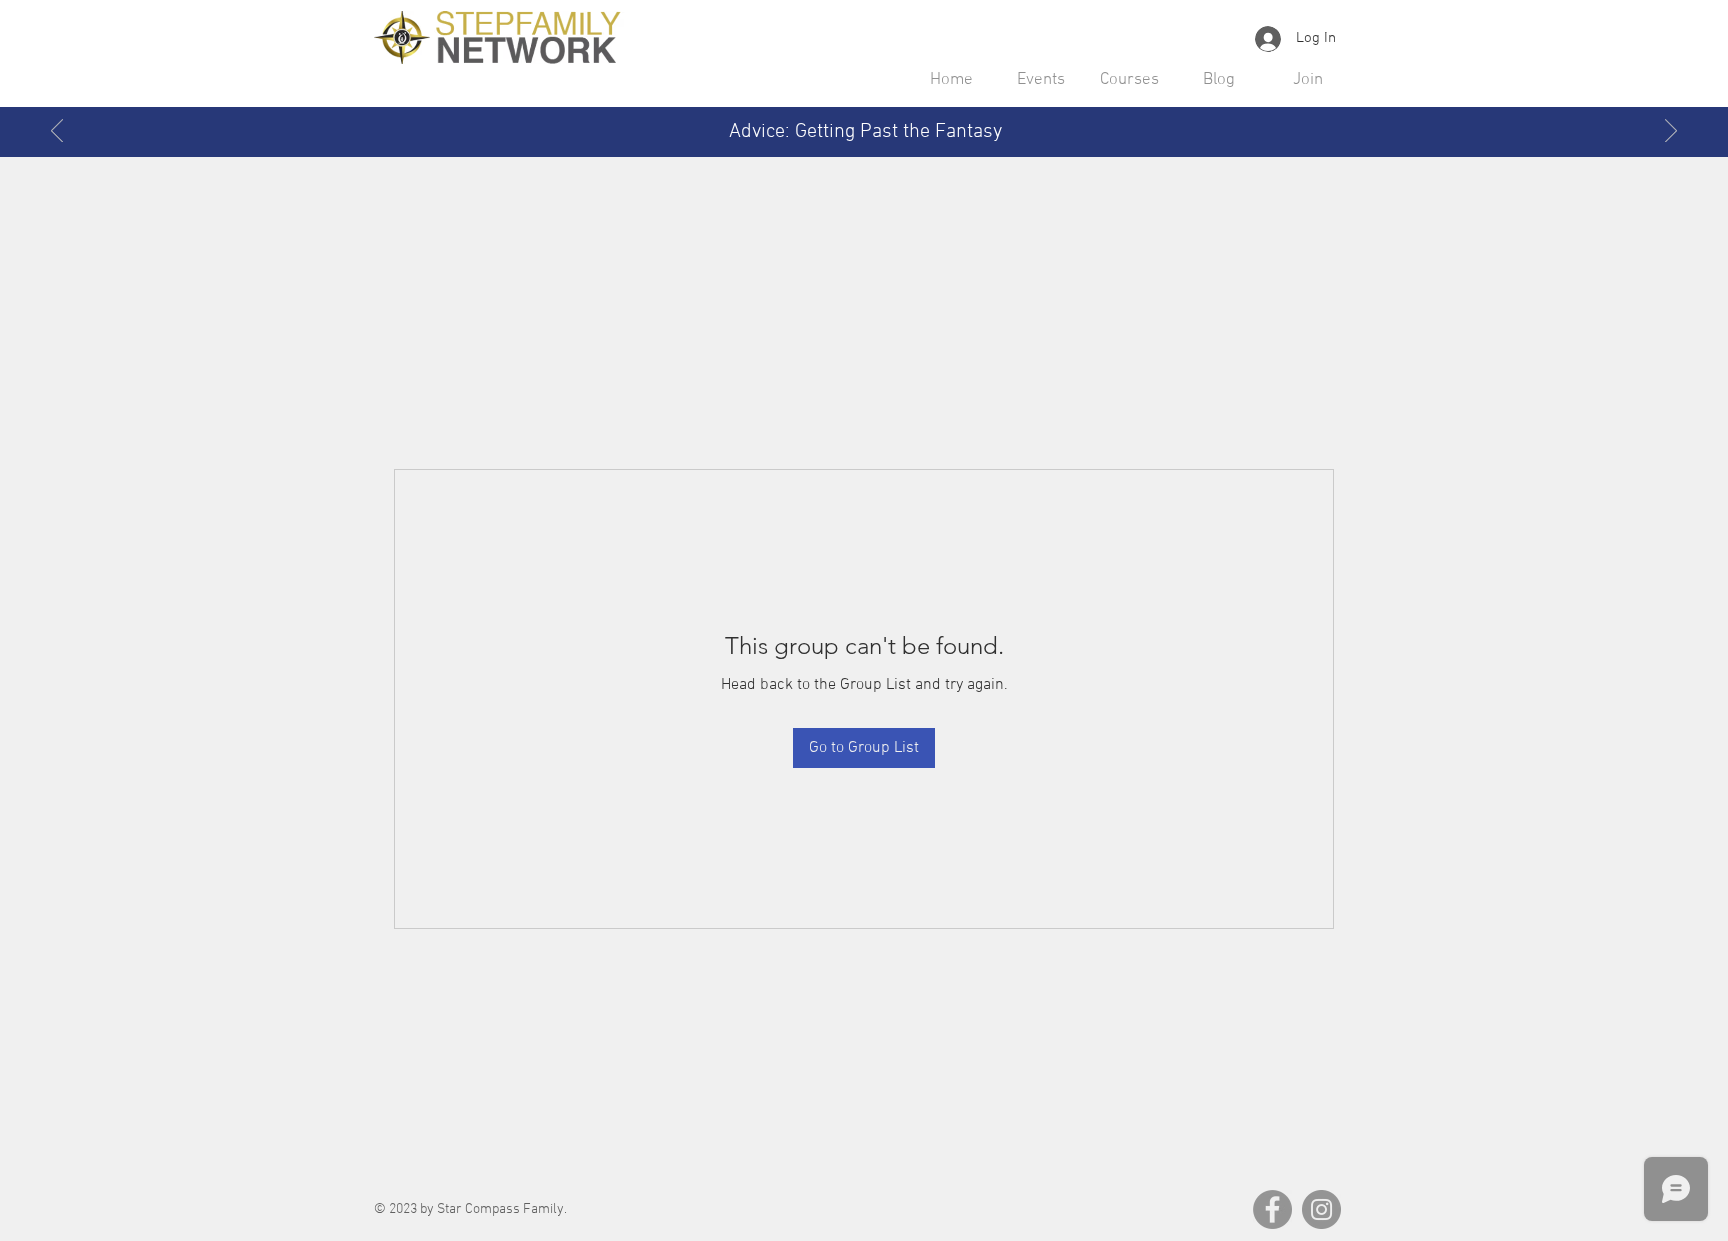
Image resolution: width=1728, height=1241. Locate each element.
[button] (1040, 80)
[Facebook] (1272, 1209)
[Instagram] (1321, 1209)
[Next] (1671, 132)
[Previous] (57, 132)
